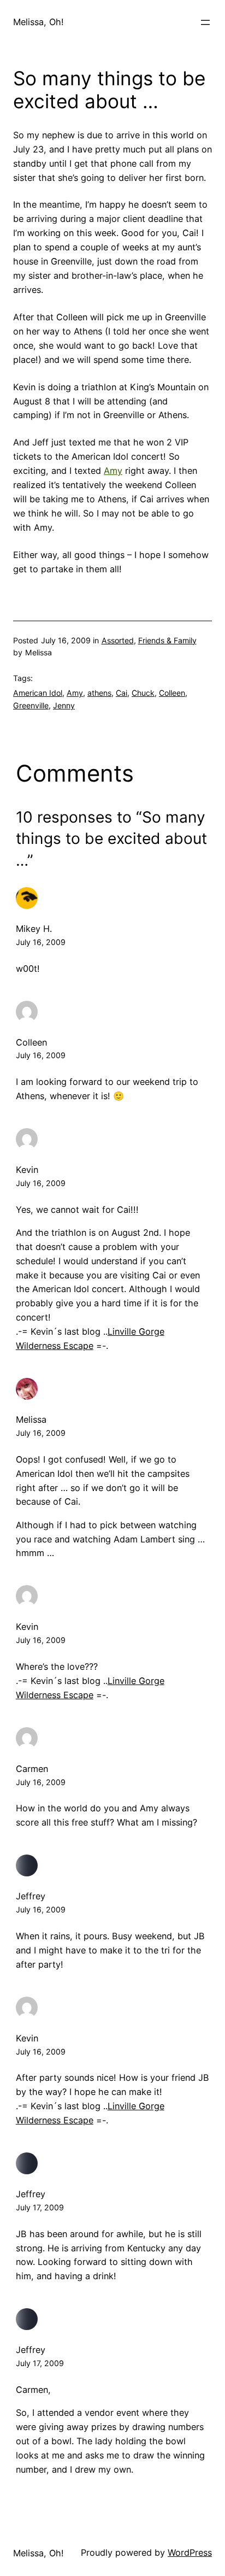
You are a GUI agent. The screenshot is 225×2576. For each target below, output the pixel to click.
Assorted (118, 640)
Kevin (27, 1170)
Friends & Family (167, 640)
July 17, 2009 (40, 2207)
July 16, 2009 (41, 942)
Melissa (31, 1419)
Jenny (64, 705)
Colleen (172, 693)
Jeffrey (31, 1896)
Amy (113, 471)
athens (99, 693)
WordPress (190, 2552)
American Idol (38, 693)
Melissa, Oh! (39, 22)
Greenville (31, 705)
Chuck (143, 693)
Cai (122, 693)
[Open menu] (205, 22)
